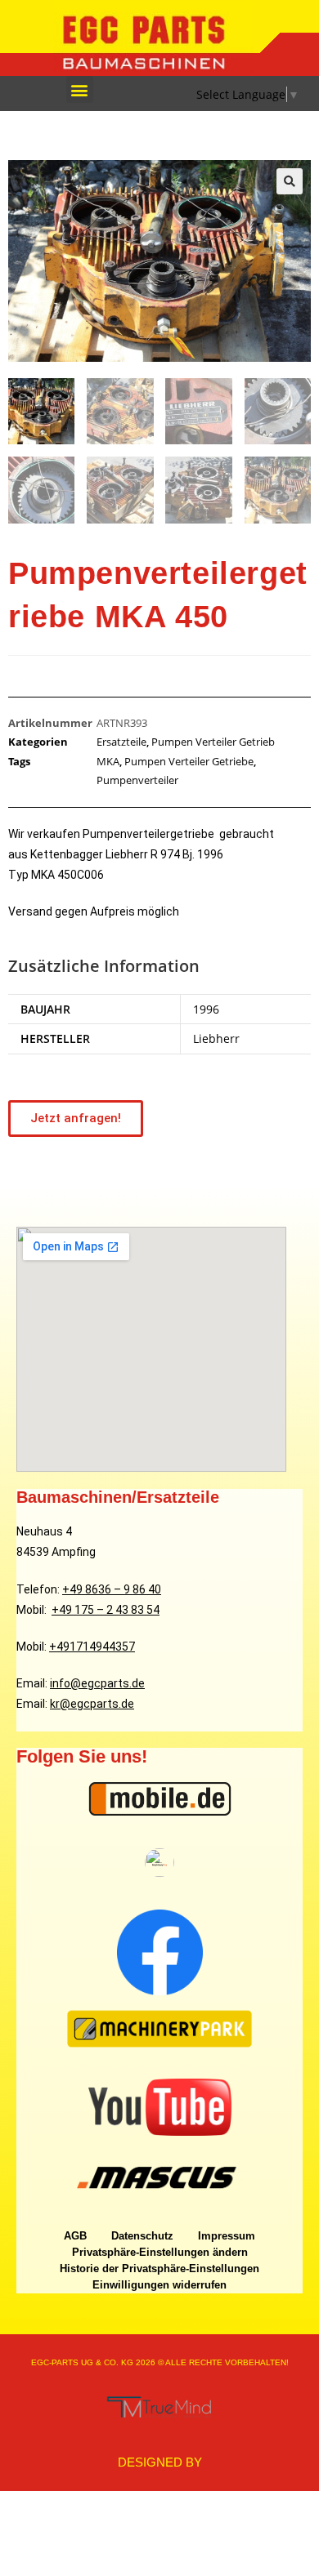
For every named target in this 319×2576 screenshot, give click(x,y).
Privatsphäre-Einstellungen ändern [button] (160, 2252)
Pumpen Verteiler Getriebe (189, 761)
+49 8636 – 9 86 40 (112, 1589)
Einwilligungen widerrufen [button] (159, 2285)
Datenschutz (142, 2236)
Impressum (227, 2236)
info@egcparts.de (97, 1683)
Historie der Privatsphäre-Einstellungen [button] (159, 2268)
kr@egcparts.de (92, 1704)
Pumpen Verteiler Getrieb (213, 742)
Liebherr (216, 1038)
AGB (75, 2236)
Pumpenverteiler (137, 780)
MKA (108, 761)
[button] (80, 89)
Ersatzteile (121, 742)
